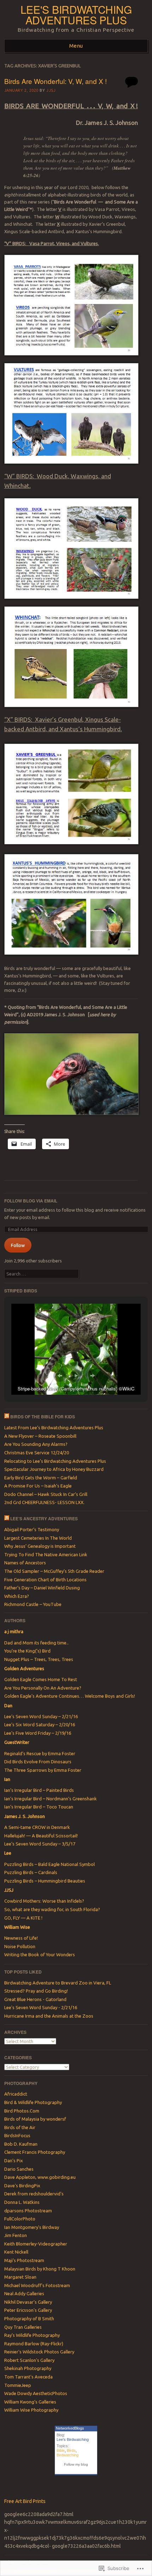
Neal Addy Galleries (24, 2293)
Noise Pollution (20, 1946)
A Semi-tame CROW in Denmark (37, 1827)
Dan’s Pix (14, 2160)
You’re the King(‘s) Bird (27, 1651)
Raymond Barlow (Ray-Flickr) (34, 2344)
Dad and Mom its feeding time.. (36, 1643)
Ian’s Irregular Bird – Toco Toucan (39, 1807)
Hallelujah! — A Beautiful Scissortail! (41, 1836)
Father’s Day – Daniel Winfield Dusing (42, 1588)
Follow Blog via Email (31, 1201)
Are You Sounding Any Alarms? (36, 1444)
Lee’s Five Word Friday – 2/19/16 (38, 1733)
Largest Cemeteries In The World (38, 1538)
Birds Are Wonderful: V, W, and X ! (55, 81)
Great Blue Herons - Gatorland (35, 1999)
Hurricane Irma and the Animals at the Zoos (49, 2016)
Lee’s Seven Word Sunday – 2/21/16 (41, 1716)
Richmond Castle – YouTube (33, 1604)
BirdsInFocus (17, 2135)
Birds (71, 2450)
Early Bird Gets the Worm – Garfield (41, 1478)
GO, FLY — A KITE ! (23, 1918)
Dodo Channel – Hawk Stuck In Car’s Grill (46, 1494)
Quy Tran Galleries (23, 2327)
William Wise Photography (31, 2410)
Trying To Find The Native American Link (46, 1554)
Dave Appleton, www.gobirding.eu (40, 2177)
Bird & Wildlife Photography (33, 2102)
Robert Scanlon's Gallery (29, 2360)
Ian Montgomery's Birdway (32, 2227)
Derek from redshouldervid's (34, 2194)
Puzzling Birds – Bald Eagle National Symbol (49, 1864)
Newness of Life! (21, 1938)
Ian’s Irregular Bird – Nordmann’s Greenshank (51, 1799)
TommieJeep (18, 2385)
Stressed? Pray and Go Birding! (36, 1991)
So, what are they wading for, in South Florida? (52, 1909)
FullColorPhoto (20, 2219)
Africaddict (16, 2094)
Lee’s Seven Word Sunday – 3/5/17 (40, 1844)
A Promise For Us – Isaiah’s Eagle (38, 1486)
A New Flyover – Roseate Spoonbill (40, 1436)
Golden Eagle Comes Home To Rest (41, 1679)
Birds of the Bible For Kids (43, 1417)
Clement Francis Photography (35, 2152)
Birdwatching (68, 2455)
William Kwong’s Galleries (30, 2402)
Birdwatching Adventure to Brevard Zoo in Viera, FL (58, 1983)
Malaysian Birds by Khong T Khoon (40, 2269)
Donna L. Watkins (22, 2202)
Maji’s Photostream (24, 2260)
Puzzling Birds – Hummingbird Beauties (45, 1881)
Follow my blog (76, 2464)
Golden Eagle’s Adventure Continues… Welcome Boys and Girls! (70, 1696)
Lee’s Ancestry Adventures (44, 1519)
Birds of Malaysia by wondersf (35, 2119)
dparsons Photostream (28, 2211)
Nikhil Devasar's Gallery (28, 2302)
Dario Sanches (19, 2169)
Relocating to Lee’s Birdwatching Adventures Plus (55, 1461)
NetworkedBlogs (70, 2428)
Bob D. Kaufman (21, 2144)
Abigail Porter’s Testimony (32, 1529)
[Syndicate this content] (7, 1417)
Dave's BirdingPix (22, 2186)
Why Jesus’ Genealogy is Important (40, 1546)
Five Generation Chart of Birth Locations (45, 1580)
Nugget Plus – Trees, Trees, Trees (39, 1659)
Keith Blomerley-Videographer (36, 2244)
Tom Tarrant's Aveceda (28, 2377)
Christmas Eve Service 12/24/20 (37, 1453)
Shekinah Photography (28, 2368)
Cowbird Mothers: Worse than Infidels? (44, 1901)
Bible (61, 2450)
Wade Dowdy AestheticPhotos (36, 2393)
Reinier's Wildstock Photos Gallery (39, 2352)
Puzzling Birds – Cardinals (31, 1872)
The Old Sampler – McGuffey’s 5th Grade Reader (54, 1571)
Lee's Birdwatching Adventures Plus (76, 15)
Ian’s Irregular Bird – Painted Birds (39, 1790)
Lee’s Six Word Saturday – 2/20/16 (40, 1725)
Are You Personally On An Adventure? (43, 1688)
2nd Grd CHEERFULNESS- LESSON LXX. (44, 1502)
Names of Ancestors (25, 1563)
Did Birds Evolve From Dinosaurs (38, 1762)
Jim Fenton (16, 2235)
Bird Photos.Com (22, 2111)
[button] (60, 1376)
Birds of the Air (20, 2127)
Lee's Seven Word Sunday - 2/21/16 (41, 2007)
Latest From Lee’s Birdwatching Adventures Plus (54, 1428)
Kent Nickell (16, 2252)
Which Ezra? (17, 1596)
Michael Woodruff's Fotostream (37, 2285)
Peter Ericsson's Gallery (28, 2310)
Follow (18, 1245)
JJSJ (51, 90)
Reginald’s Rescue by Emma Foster (40, 1753)
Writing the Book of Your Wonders (40, 1954)
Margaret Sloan (20, 2277)
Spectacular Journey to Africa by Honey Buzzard (54, 1469)
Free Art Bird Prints (25, 2501)
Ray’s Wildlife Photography (32, 2335)
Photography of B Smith (29, 2319)
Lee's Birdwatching (73, 2439)
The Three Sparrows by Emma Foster (43, 1770)
